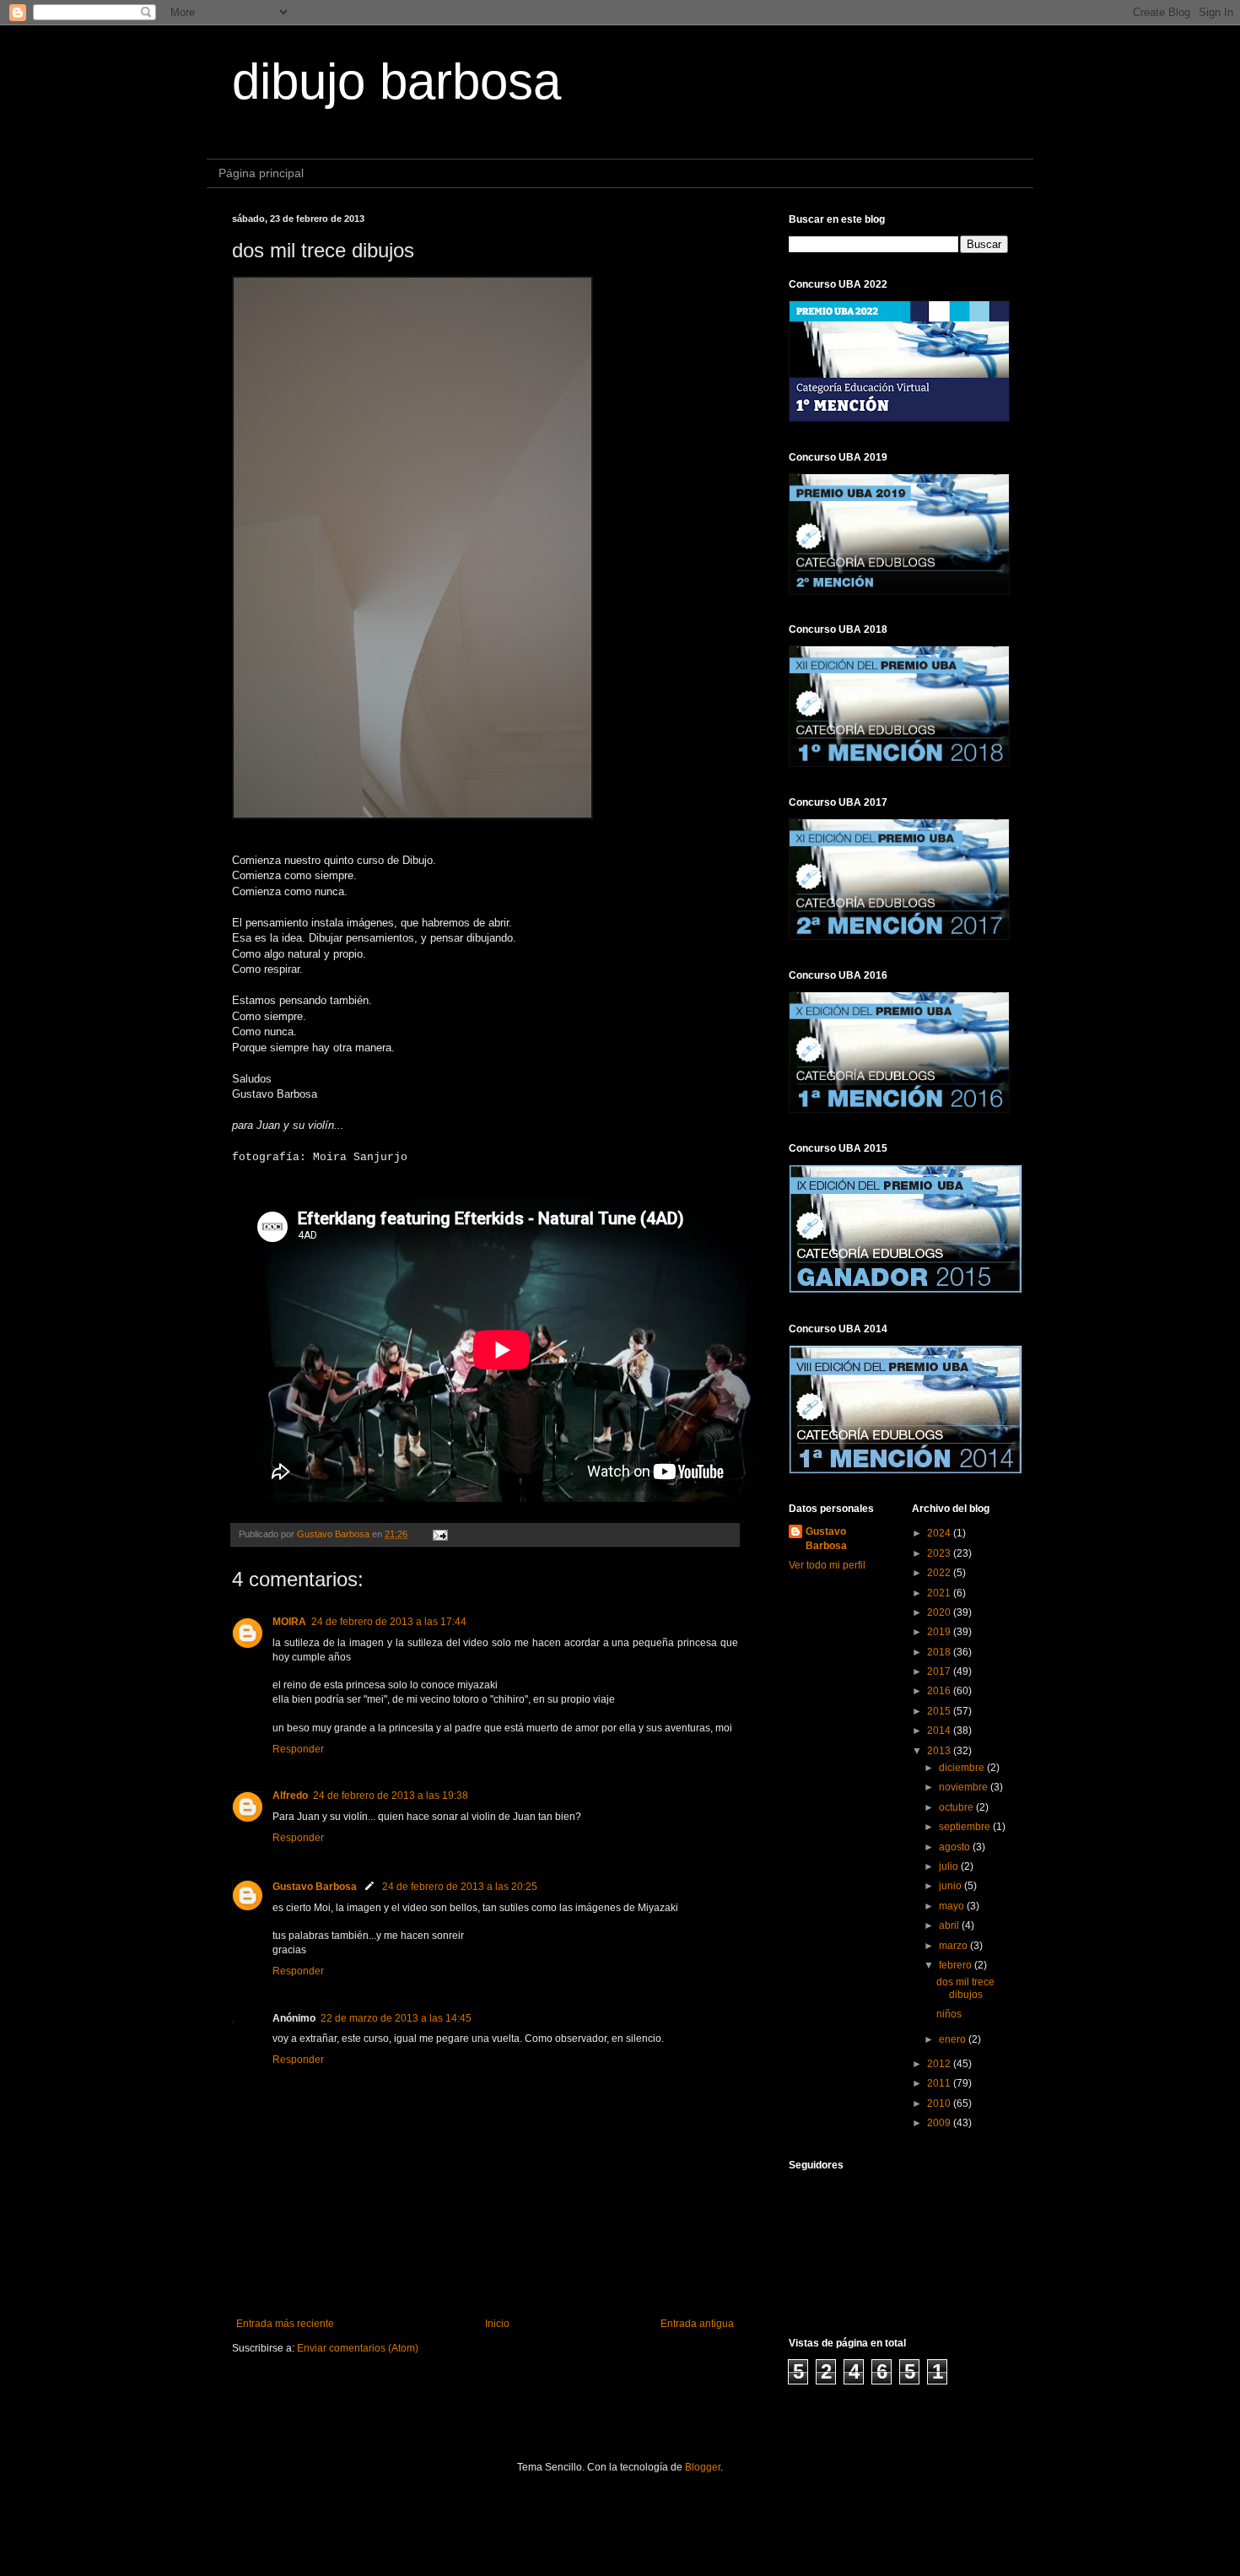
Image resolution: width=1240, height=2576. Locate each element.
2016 (940, 1691)
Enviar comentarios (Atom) (358, 2348)
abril (950, 1925)
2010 (940, 2103)
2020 (940, 1612)
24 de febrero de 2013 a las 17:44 (389, 1622)
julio (950, 1866)
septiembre (966, 1827)
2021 (940, 1593)
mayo (953, 1906)
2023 (940, 1553)
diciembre (963, 1768)
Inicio (497, 2324)
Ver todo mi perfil (827, 1565)
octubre (957, 1807)
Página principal (261, 173)
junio (952, 1886)
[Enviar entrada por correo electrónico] (439, 1534)
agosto (956, 1847)
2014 (940, 1731)
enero (954, 2039)
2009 (940, 2123)
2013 (940, 1751)
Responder (298, 1749)
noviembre (965, 1787)
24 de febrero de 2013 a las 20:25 (460, 1887)
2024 (940, 1533)
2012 (940, 2064)
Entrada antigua (697, 2324)
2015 (940, 1711)
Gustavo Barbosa (315, 1887)
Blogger (703, 2467)
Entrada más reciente (285, 2324)
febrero (957, 1965)
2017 (940, 1671)
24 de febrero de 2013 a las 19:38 (391, 1796)
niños (949, 2014)
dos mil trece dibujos (965, 1988)
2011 (940, 2083)
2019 (940, 1632)
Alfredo (290, 1796)
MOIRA (289, 1622)
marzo (954, 1946)
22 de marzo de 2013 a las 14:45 (396, 2018)
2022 (940, 1573)
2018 (940, 1652)
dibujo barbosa (396, 81)
